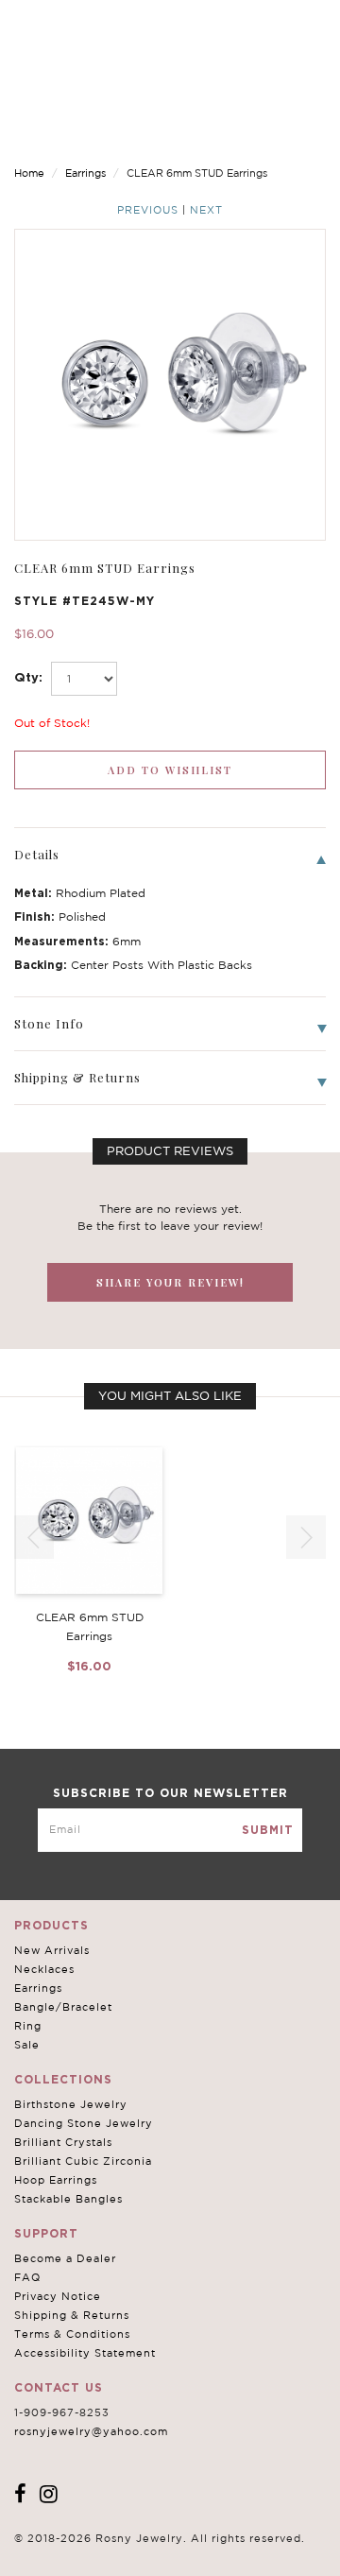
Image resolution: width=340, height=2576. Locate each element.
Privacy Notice (58, 2296)
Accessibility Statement (85, 2353)
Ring (28, 2026)
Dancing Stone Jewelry (84, 2123)
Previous (148, 210)
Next (206, 210)
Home (29, 173)
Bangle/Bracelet (63, 2007)
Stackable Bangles (68, 2199)
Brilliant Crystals (63, 2142)
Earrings (85, 173)
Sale (27, 2045)
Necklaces (44, 1969)
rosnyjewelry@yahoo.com (91, 2431)
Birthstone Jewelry (71, 2104)
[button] (306, 1537)
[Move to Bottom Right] (163, 2562)
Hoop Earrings (56, 2180)
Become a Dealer (65, 2258)
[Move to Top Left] (153, 2552)
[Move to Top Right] (163, 2552)
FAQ (27, 2277)
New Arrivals (52, 1950)
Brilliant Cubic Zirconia (83, 2161)
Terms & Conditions (72, 2334)
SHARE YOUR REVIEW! (170, 1282)
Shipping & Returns (72, 2315)
